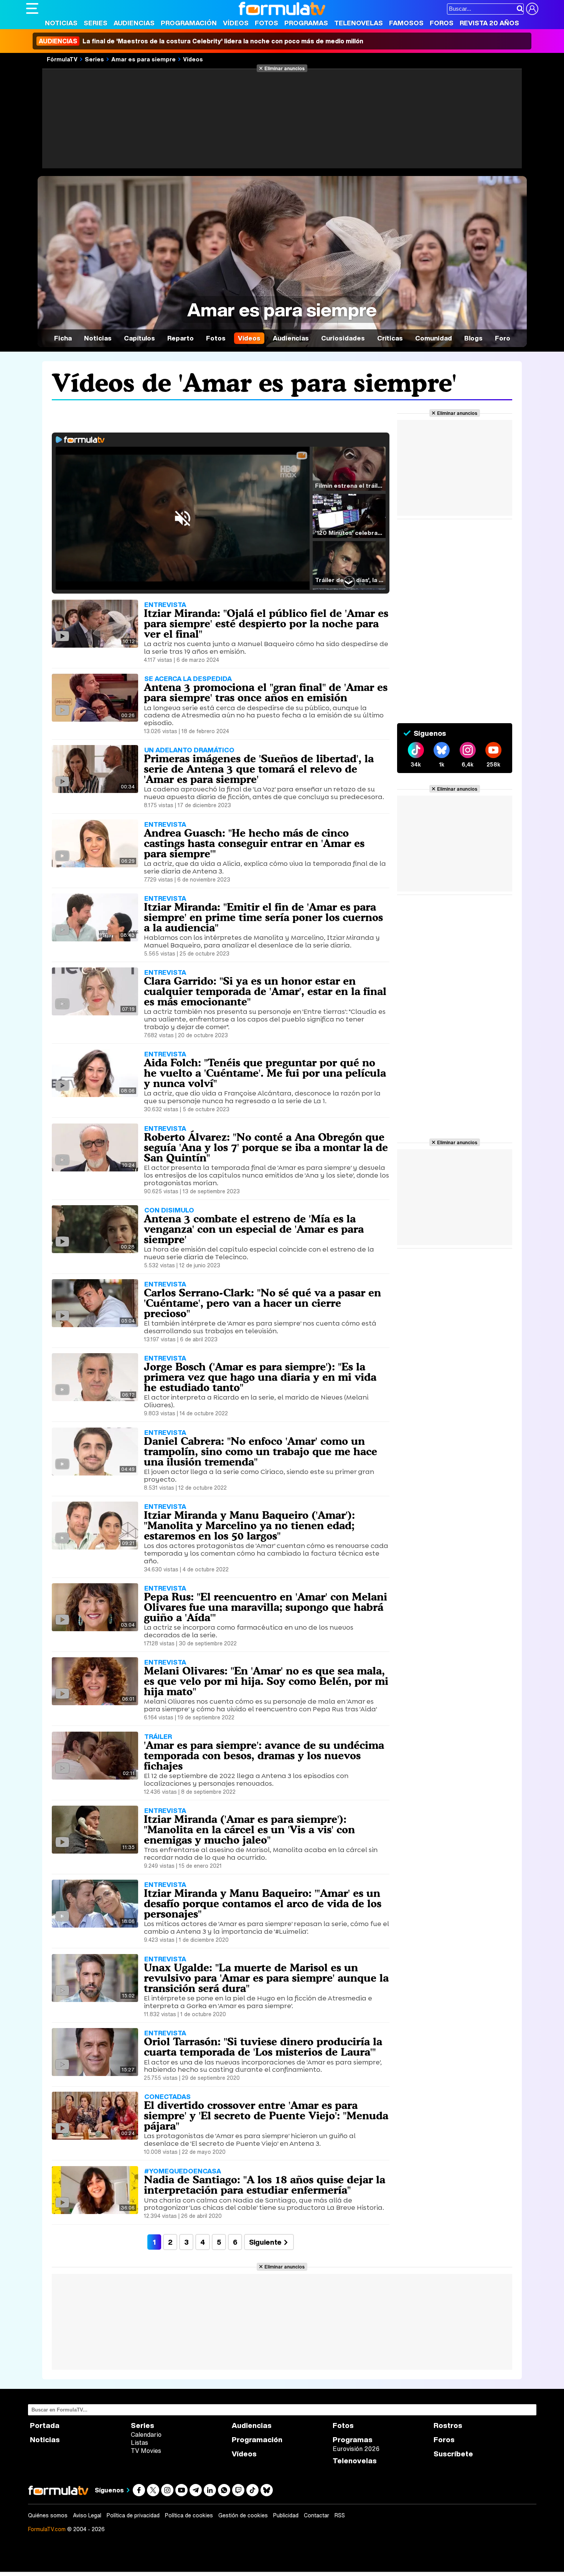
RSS (340, 2515)
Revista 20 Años (489, 23)
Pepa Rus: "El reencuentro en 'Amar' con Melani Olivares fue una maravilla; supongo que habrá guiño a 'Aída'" (266, 1607)
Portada (45, 2425)
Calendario (146, 2435)
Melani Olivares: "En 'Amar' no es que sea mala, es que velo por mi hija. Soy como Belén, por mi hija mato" (266, 1681)
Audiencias (134, 23)
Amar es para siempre (143, 59)
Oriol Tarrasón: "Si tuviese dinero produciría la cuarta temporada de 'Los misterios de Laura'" (263, 2047)
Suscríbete (453, 2454)
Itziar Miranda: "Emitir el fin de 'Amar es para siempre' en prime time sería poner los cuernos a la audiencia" (263, 917)
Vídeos (236, 23)
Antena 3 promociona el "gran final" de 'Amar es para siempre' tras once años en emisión (266, 692)
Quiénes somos (48, 2515)
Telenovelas (359, 23)
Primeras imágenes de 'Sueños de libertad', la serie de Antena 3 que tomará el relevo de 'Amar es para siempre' (259, 769)
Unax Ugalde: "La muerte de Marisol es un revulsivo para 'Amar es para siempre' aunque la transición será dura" (266, 1978)
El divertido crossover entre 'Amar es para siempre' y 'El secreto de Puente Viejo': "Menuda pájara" (266, 2115)
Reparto (181, 338)
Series (96, 23)
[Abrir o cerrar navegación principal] (32, 8)
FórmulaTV (62, 59)
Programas (306, 23)
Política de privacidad (133, 2515)
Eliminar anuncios (284, 68)
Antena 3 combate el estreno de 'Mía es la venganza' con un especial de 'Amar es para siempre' (254, 1229)
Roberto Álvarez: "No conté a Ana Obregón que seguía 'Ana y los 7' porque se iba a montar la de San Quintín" (266, 1147)
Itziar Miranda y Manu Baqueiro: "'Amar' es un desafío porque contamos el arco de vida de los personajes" (263, 1903)
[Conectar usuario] (532, 9)
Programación (189, 23)
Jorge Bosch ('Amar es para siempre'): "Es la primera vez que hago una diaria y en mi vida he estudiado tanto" (260, 1377)
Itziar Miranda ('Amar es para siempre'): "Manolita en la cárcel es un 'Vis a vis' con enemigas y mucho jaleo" (249, 1829)
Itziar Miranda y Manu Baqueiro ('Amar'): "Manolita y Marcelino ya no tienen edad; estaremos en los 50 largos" (249, 1525)
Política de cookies (189, 2515)
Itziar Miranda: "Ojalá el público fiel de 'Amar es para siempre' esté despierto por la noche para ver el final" (266, 623)
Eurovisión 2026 (356, 2449)
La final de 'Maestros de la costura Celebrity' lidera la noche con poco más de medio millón (201, 41)
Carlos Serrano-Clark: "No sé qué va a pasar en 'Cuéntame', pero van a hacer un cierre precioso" (262, 1303)
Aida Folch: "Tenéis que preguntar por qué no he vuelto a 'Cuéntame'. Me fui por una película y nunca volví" (265, 1073)
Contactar (317, 2515)
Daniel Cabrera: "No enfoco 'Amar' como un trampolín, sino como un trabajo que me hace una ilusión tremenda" (261, 1451)
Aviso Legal (87, 2515)
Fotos (266, 23)
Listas (139, 2443)
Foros (442, 23)
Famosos (406, 23)
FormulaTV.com (47, 2529)
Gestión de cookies (243, 2515)
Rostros (448, 2425)
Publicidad (286, 2515)
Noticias (61, 23)
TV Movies (146, 2451)
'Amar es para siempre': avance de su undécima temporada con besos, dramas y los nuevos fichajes (264, 1755)
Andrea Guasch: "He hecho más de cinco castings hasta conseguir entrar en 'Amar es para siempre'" (254, 843)
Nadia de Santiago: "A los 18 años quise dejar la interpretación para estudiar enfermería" (265, 2185)
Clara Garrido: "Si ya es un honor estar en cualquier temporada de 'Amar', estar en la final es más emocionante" (265, 991)
